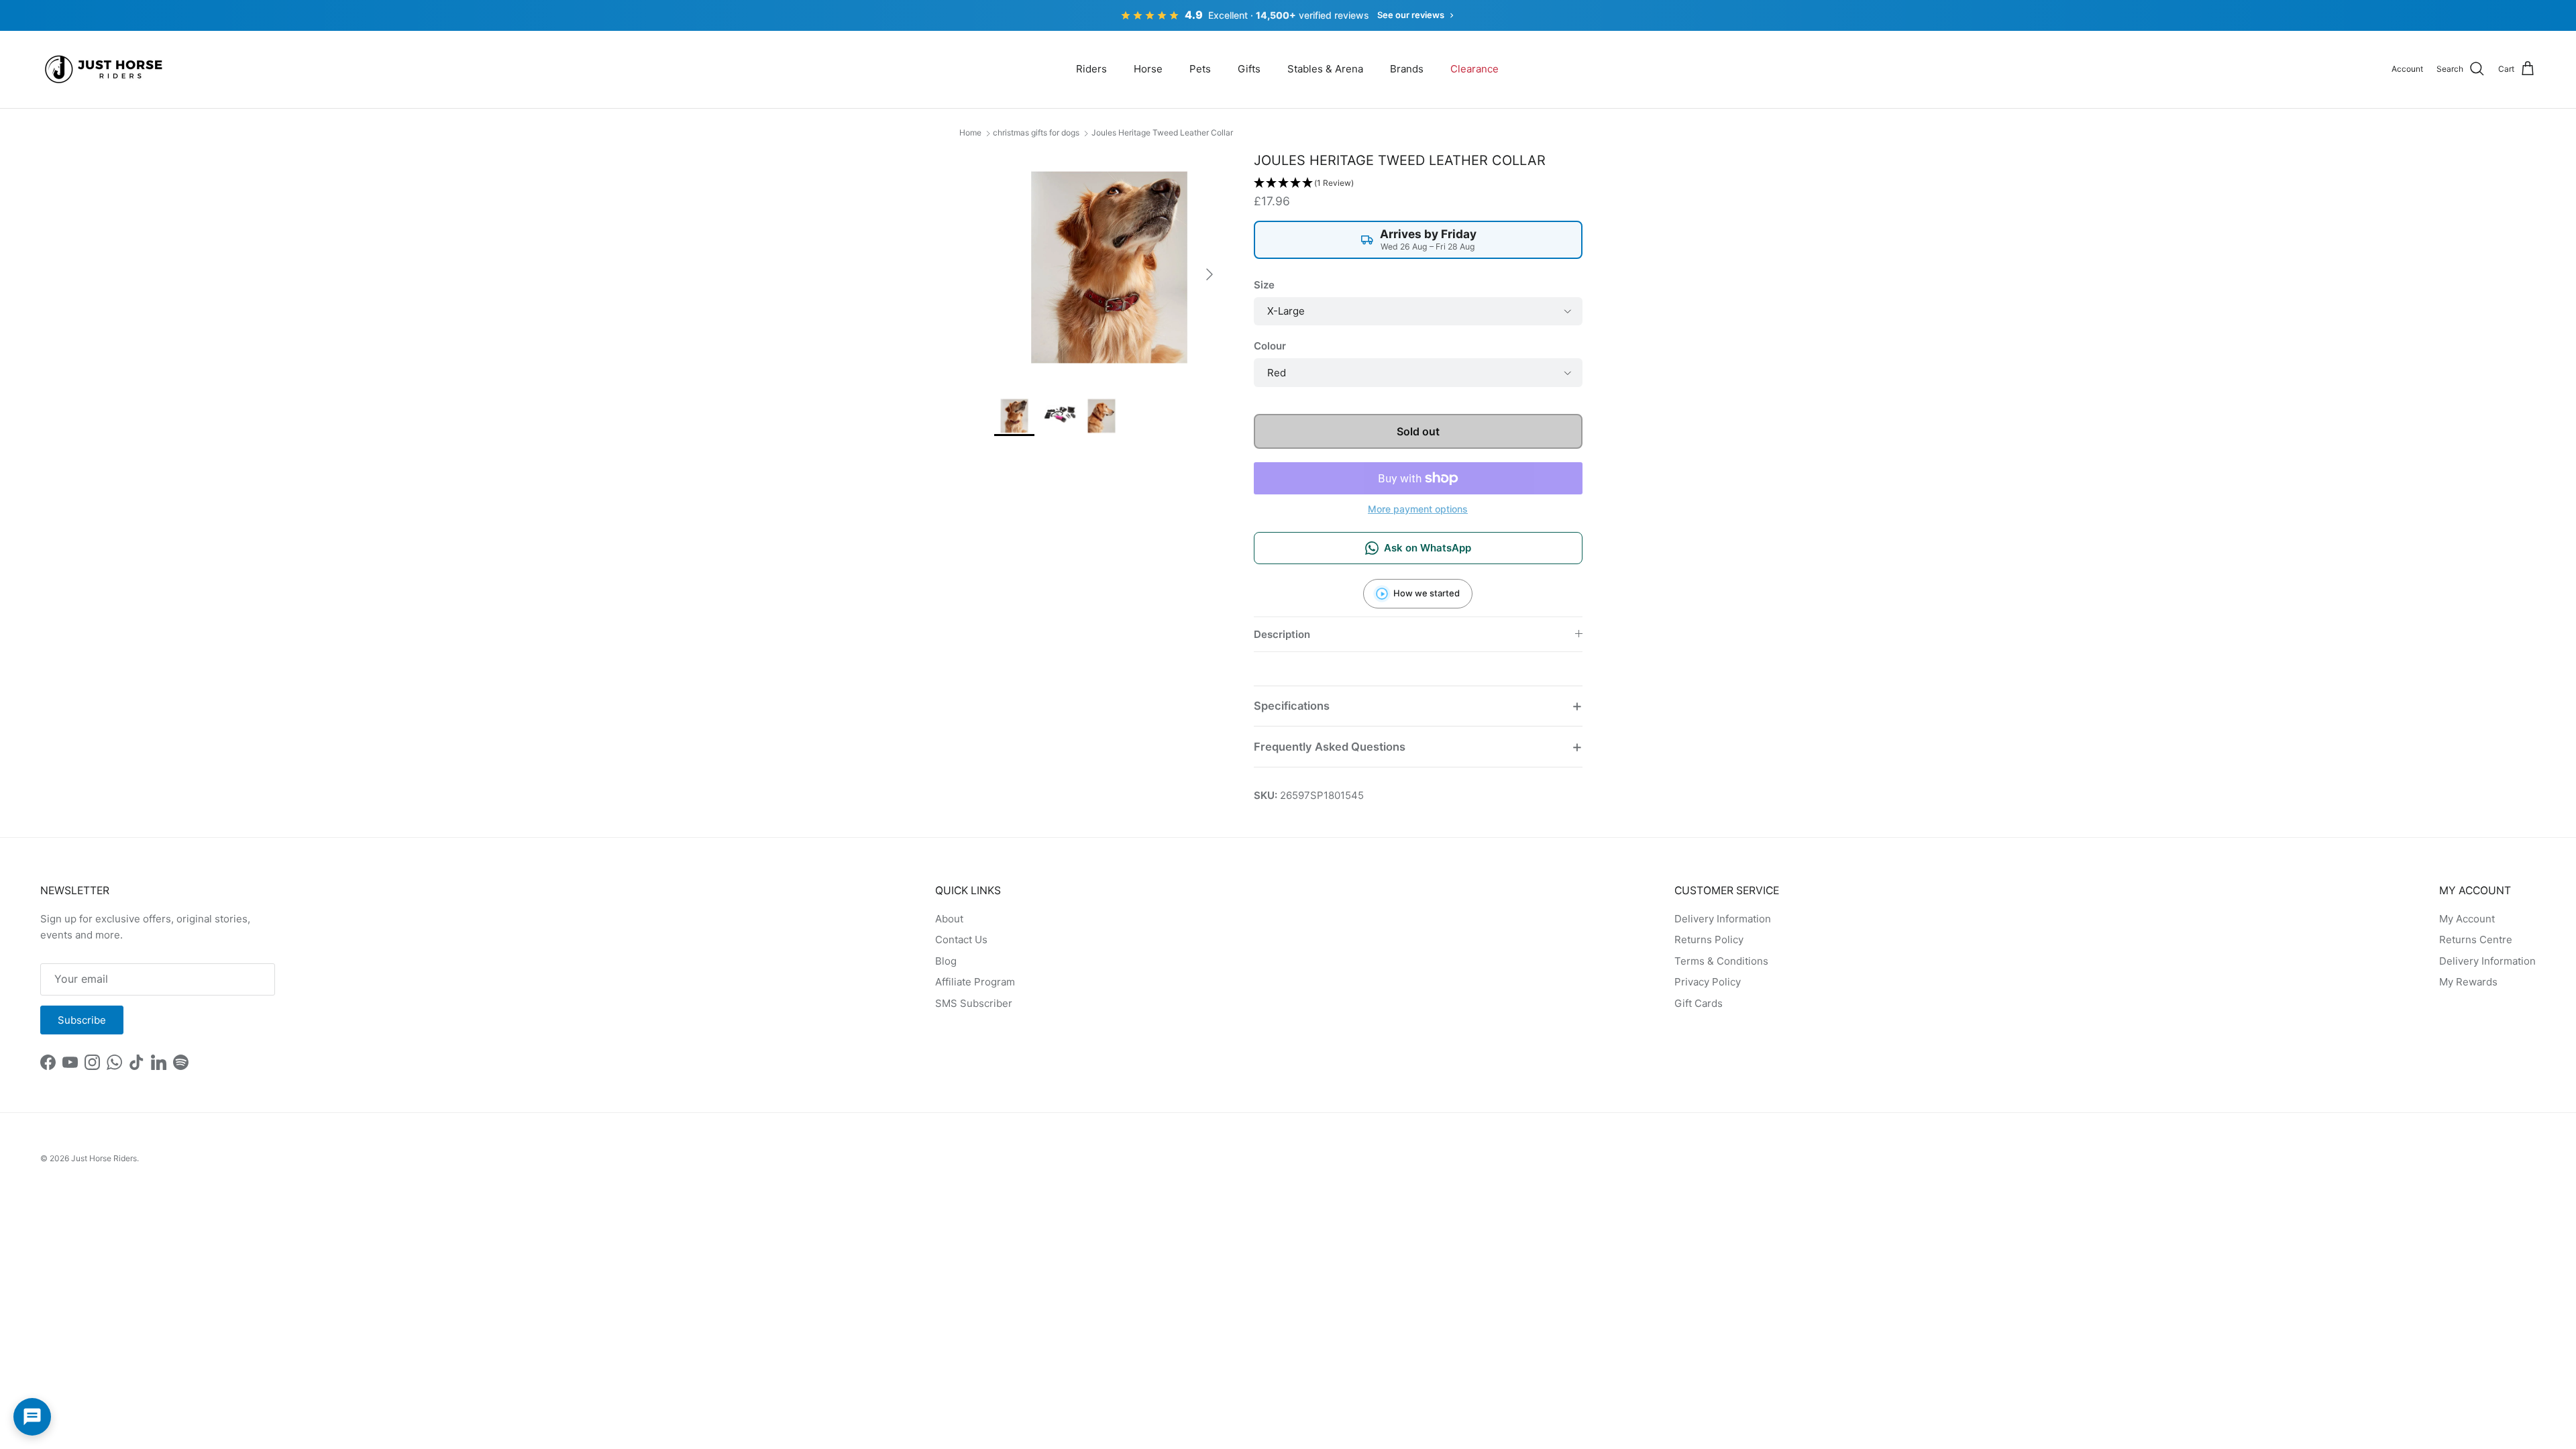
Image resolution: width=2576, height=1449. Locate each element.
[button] (1418, 183)
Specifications (1292, 706)
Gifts (1249, 69)
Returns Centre (2476, 940)
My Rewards (2468, 982)
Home (970, 132)
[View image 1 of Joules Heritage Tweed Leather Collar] (1014, 416)
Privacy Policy (1708, 982)
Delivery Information (1723, 919)
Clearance (1474, 69)
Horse (1148, 69)
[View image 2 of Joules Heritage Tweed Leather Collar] (1058, 416)
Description (1282, 634)
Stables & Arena (1325, 69)
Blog (946, 961)
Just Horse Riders (104, 1158)
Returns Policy (1709, 940)
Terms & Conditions (1721, 961)
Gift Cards (1699, 1003)
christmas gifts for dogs (1036, 132)
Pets (1200, 69)
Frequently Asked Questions (1330, 747)
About (949, 919)
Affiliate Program (975, 982)
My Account (2467, 919)
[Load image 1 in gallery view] (1109, 267)
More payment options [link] (1418, 509)
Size (1264, 285)
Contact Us (961, 940)
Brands (1407, 69)
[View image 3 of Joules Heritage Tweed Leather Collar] (1102, 416)
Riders (1091, 69)
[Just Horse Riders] (106, 69)
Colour (1270, 346)
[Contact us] (32, 1417)
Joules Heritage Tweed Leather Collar (1162, 132)
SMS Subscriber (974, 1003)
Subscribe (82, 1020)
